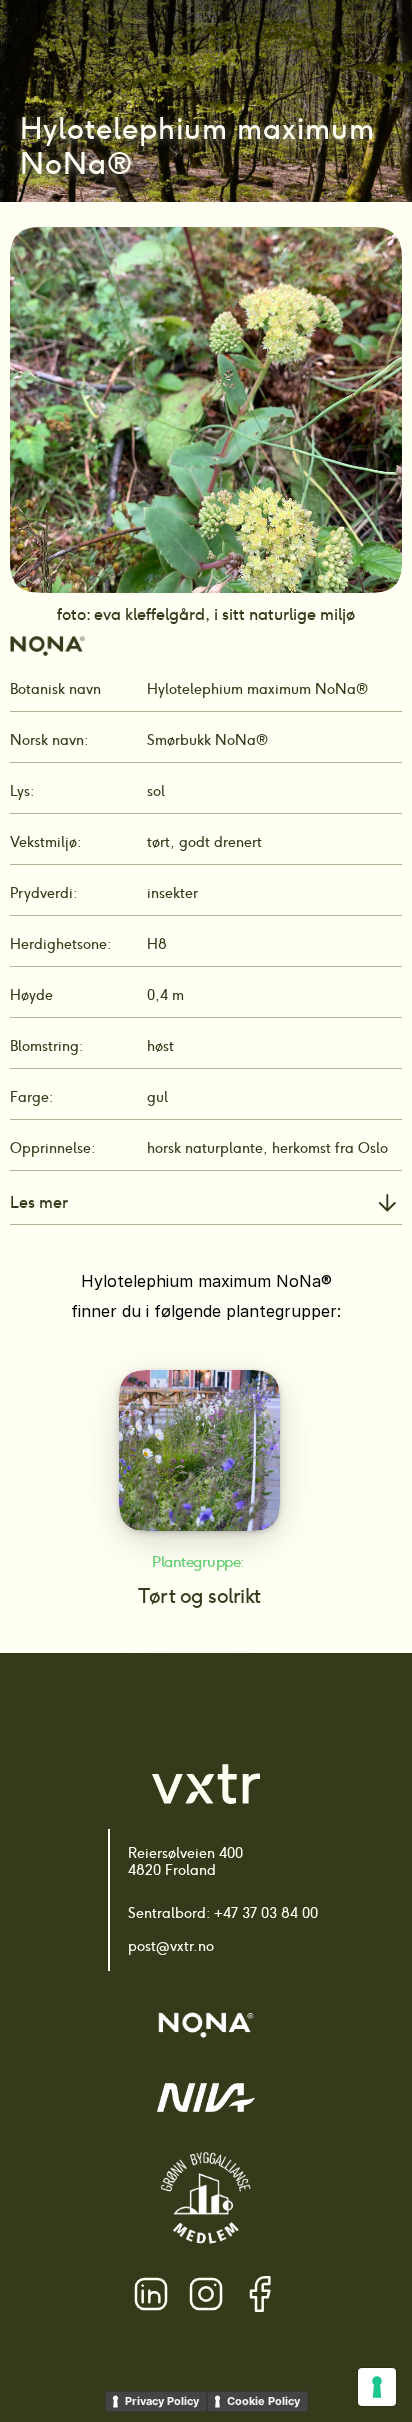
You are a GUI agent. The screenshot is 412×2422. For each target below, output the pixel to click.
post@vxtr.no (171, 1946)
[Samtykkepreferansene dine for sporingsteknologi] (377, 2387)
